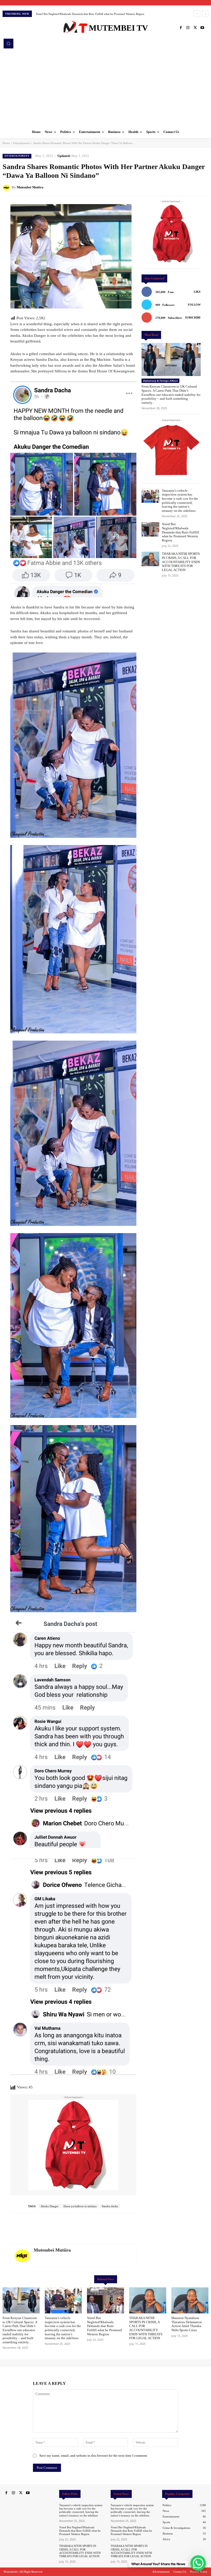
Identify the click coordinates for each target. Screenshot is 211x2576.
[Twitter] (195, 28)
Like (197, 292)
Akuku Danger (50, 2206)
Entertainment (21, 143)
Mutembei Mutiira (30, 187)
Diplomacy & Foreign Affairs (160, 381)
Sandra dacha (110, 2206)
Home (6, 143)
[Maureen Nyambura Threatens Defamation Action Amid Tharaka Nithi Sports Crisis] (190, 2300)
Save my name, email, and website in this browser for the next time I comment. (94, 2456)
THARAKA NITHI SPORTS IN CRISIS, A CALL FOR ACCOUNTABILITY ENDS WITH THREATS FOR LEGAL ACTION (181, 562)
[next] (205, 14)
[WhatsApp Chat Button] (198, 2563)
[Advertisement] (105, 87)
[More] (203, 187)
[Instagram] (188, 28)
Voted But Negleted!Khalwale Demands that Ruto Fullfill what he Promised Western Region (181, 532)
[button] (8, 44)
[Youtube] (202, 28)
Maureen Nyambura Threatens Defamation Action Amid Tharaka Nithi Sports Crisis (85, 14)
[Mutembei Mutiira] (7, 187)
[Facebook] (181, 28)
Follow (194, 305)
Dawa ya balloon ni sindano (80, 2206)
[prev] (197, 14)
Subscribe (193, 317)
